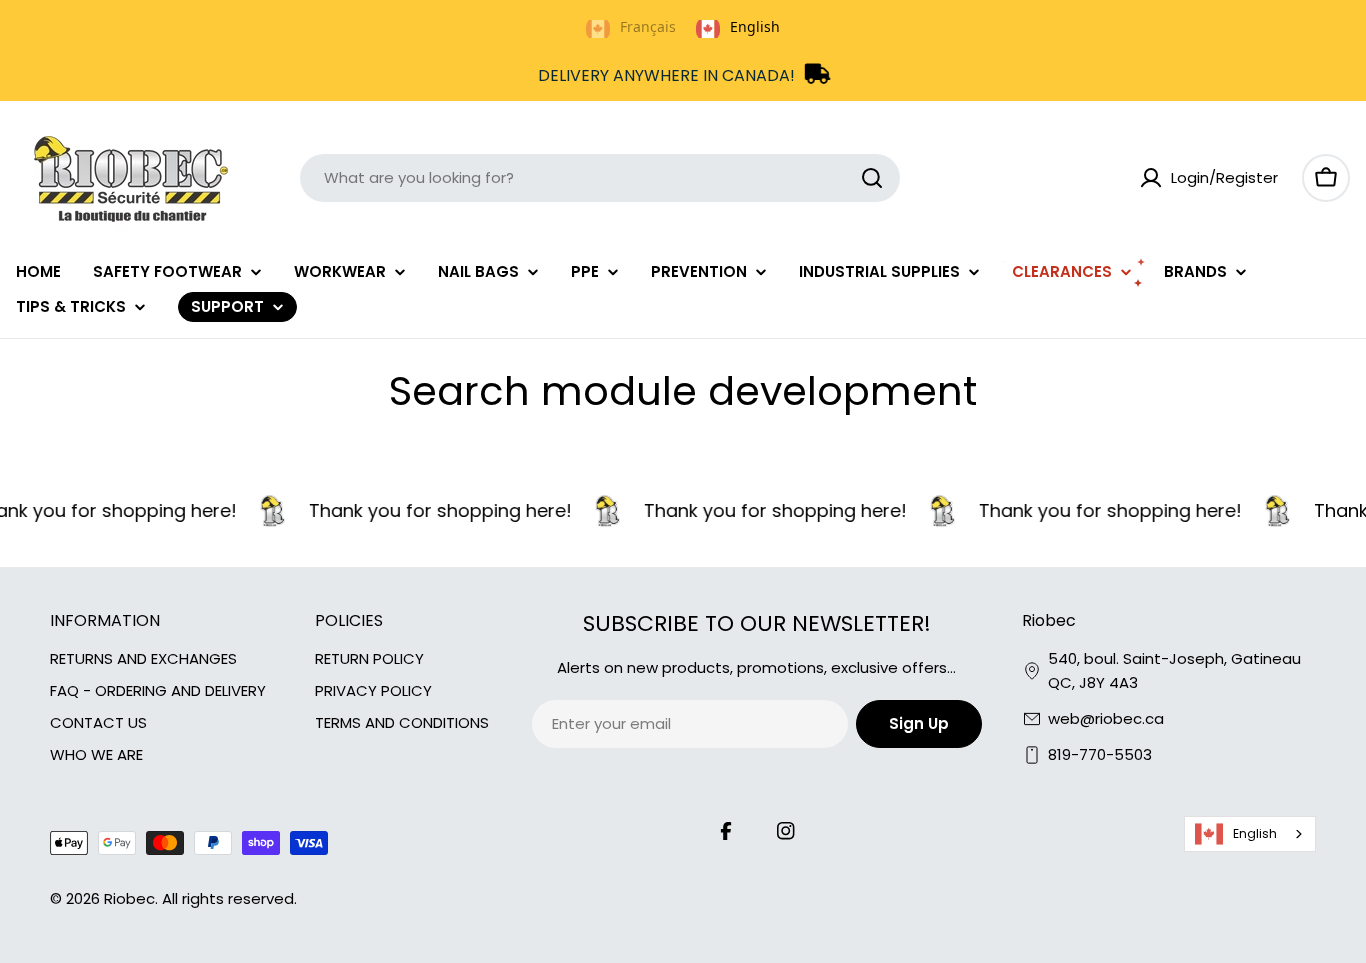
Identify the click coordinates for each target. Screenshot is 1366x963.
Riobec (129, 898)
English (1255, 833)
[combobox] (600, 178)
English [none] (755, 26)
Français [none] (648, 26)
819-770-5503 (1100, 754)
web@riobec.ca (1106, 718)
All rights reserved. (229, 898)
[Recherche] (872, 178)
